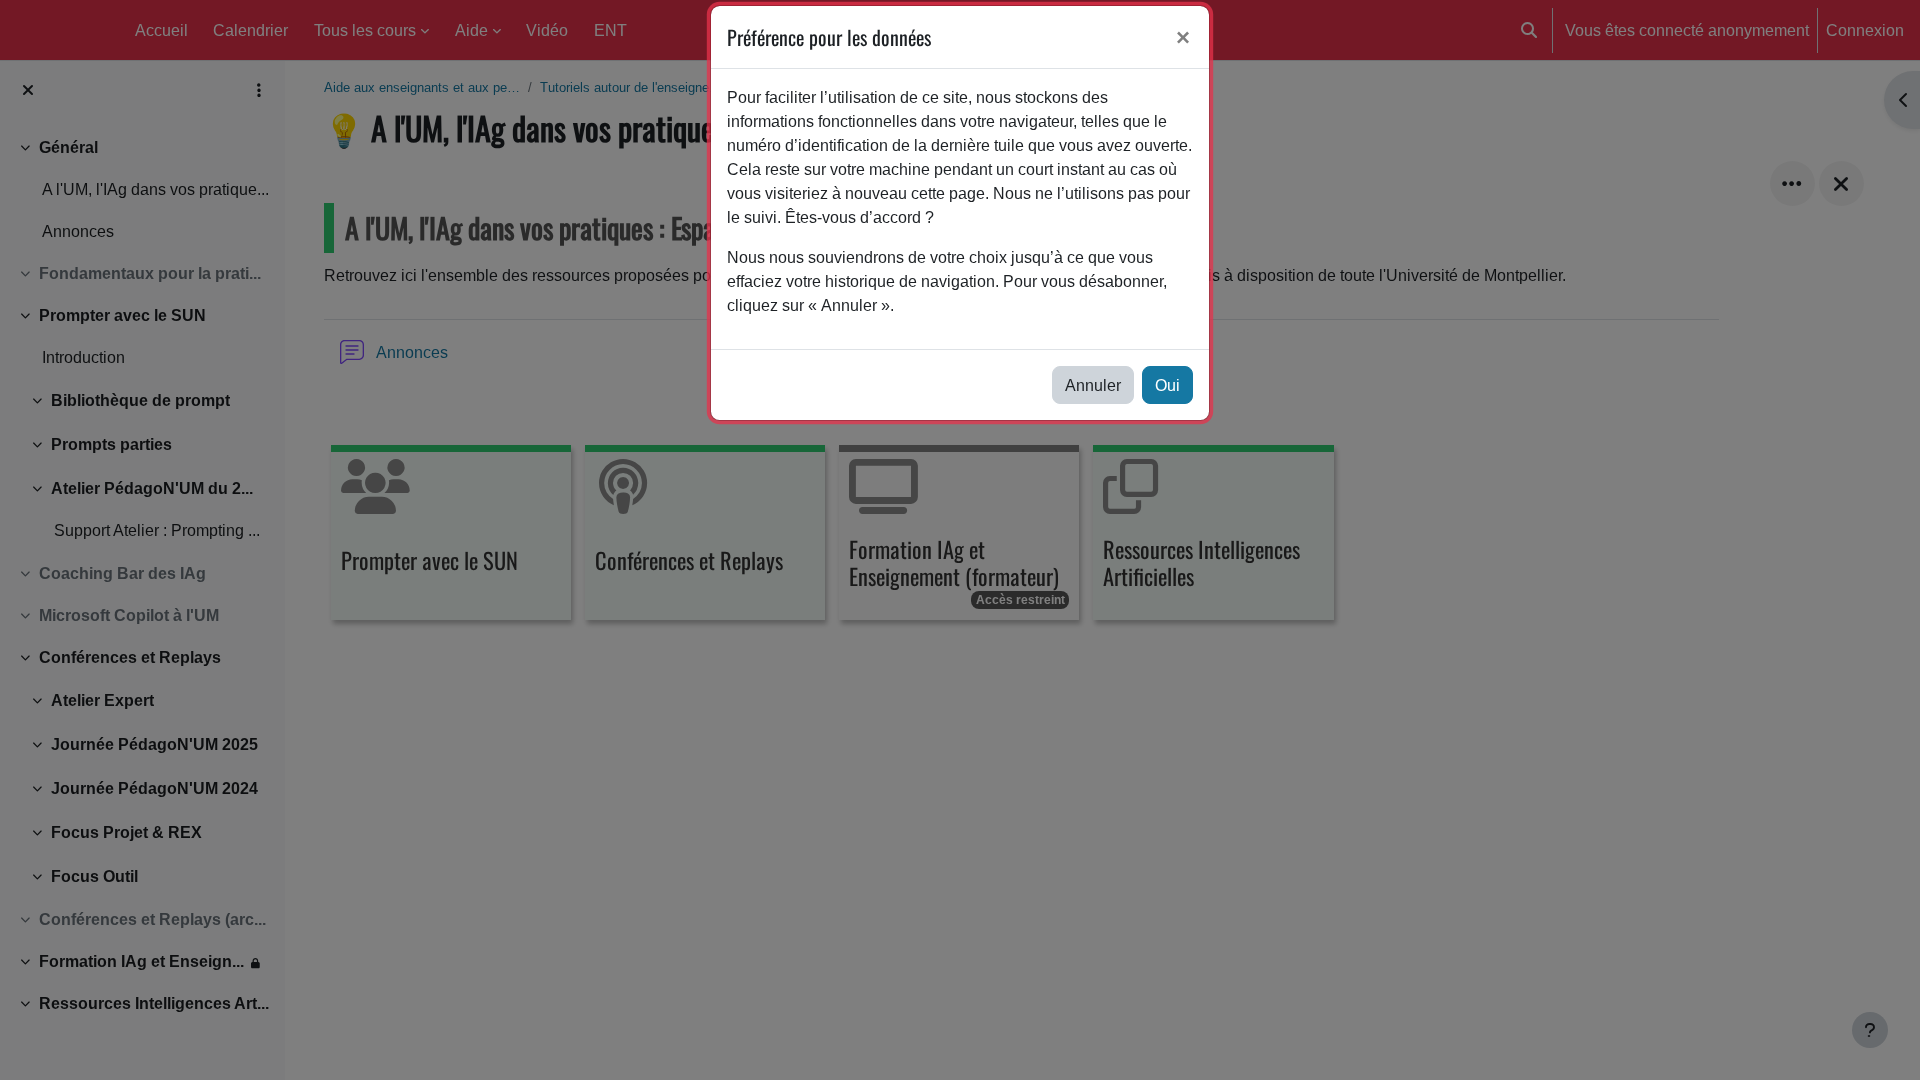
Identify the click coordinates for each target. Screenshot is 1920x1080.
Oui (1167, 385)
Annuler (1093, 385)
